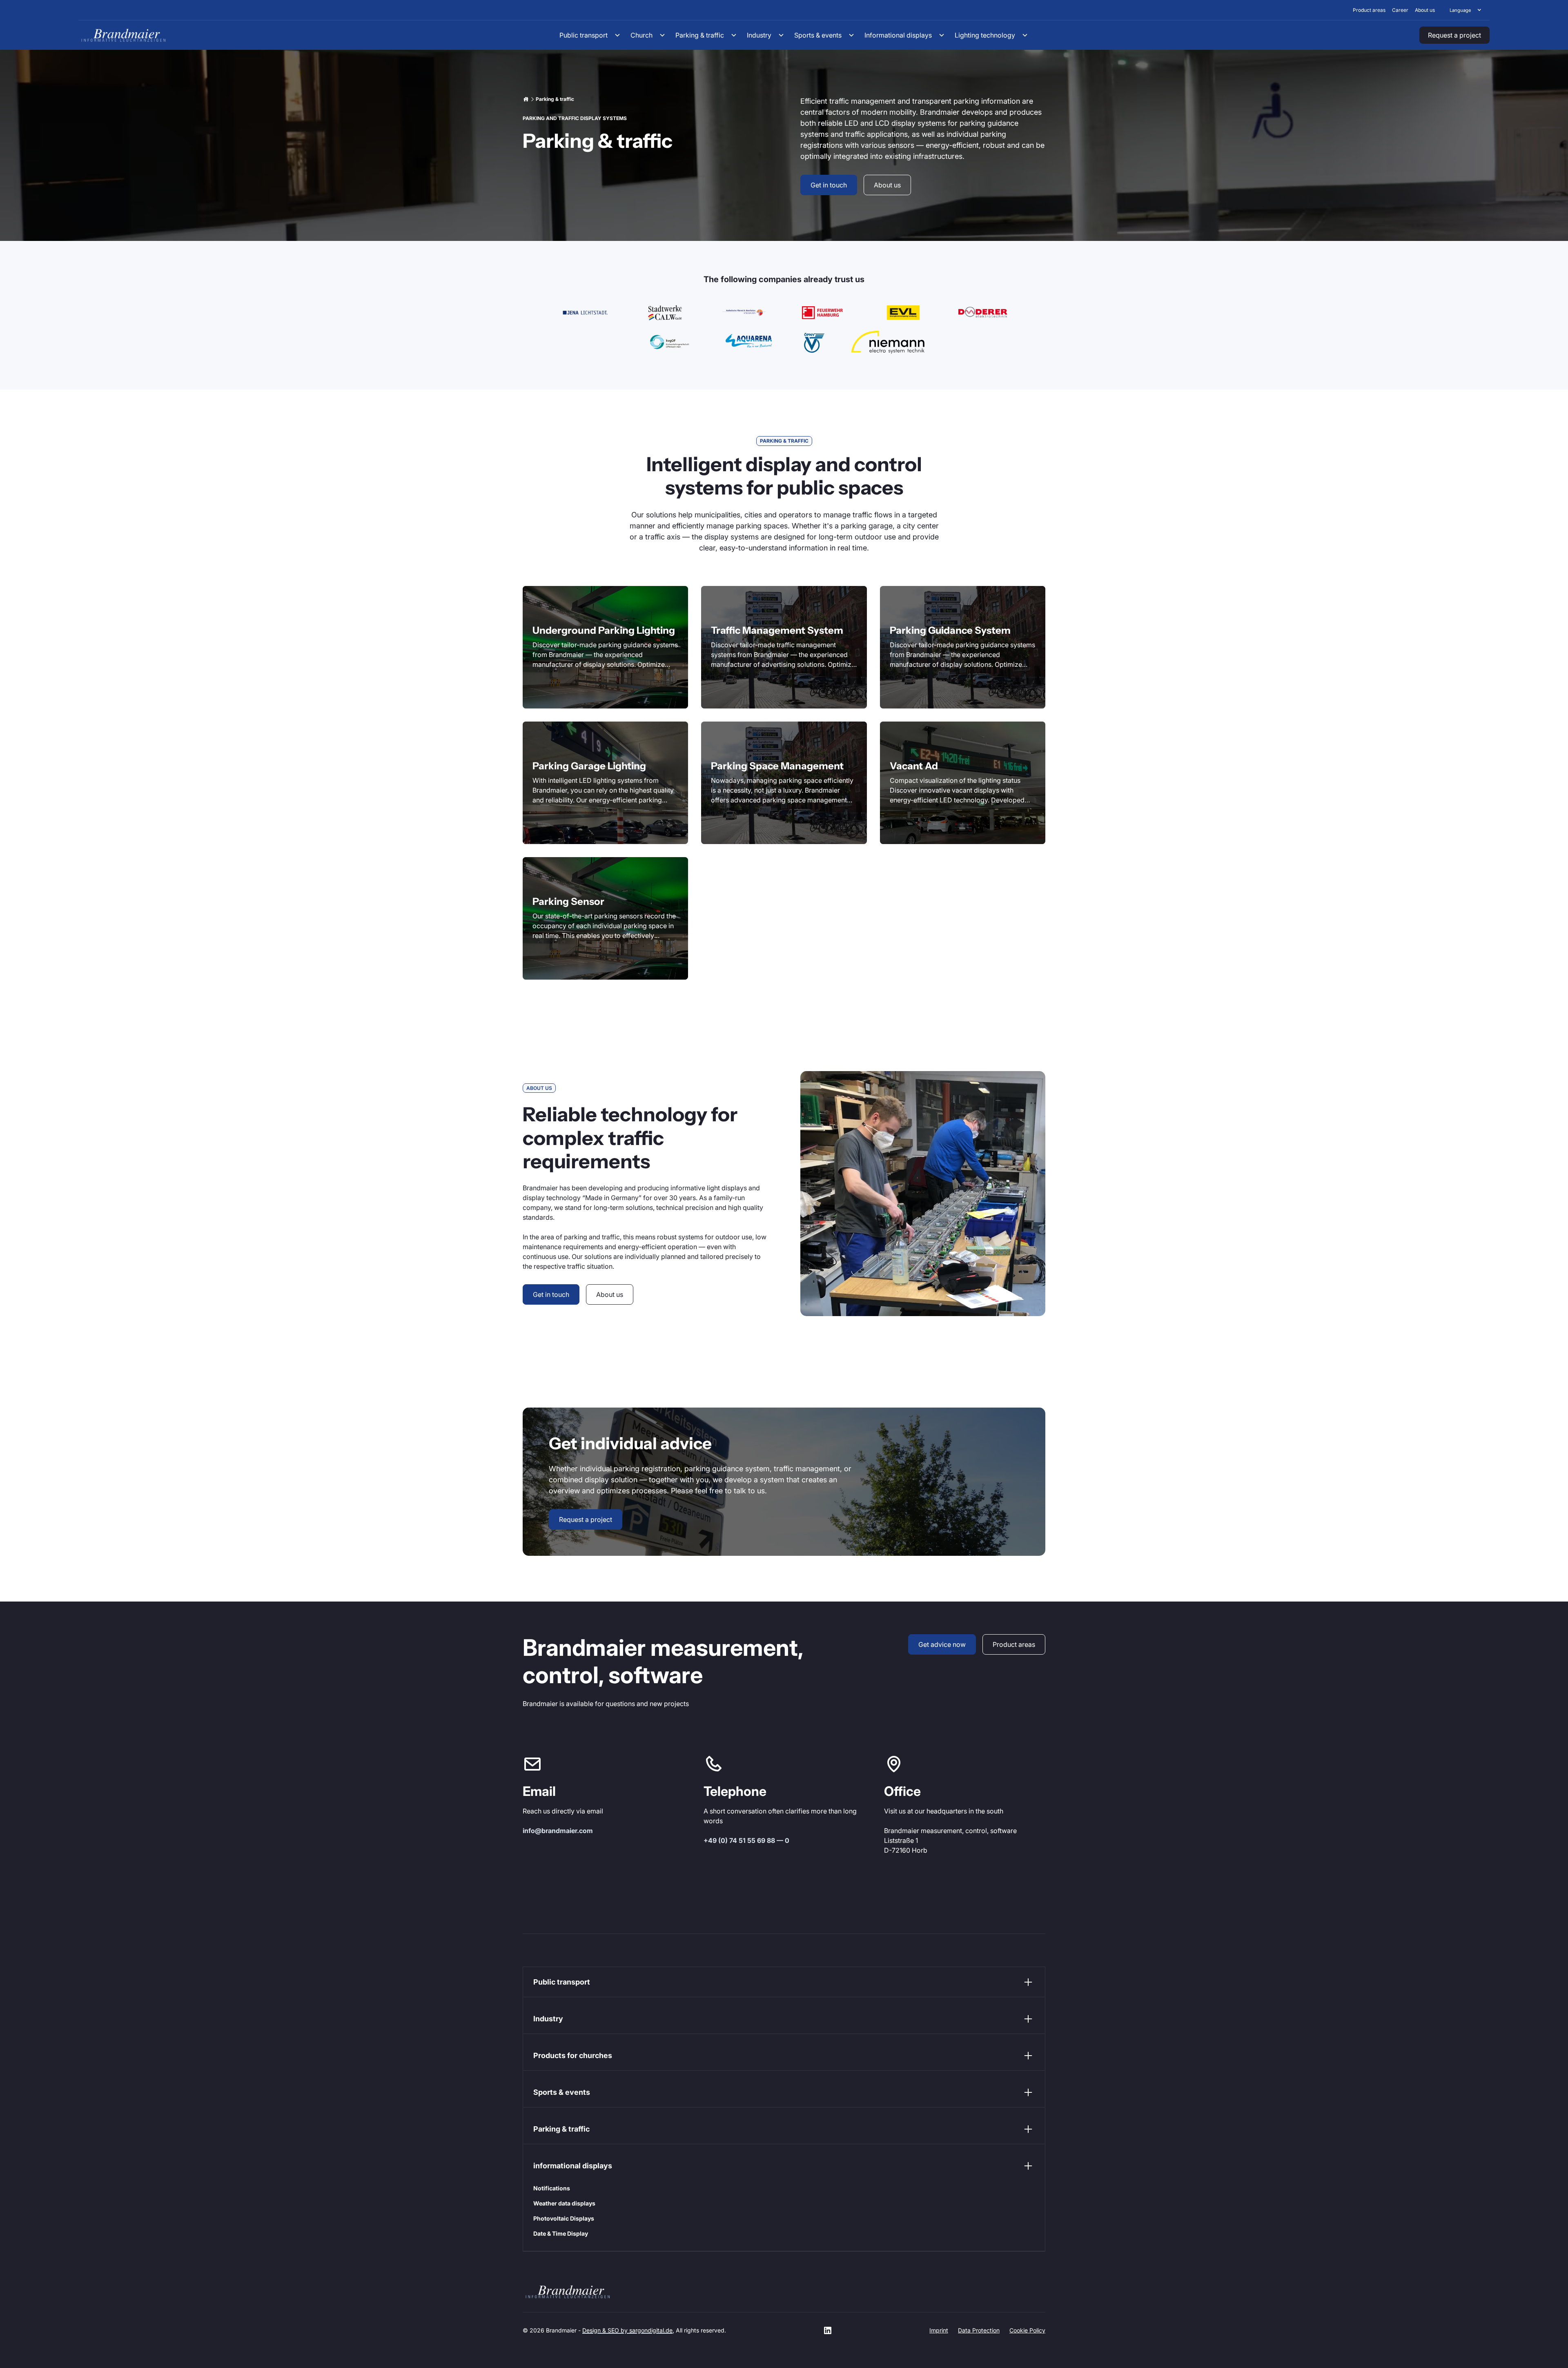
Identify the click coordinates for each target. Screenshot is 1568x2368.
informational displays (573, 2166)
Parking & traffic (561, 2129)
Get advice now (942, 1644)
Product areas (1014, 1644)
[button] (1466, 10)
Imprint (939, 2330)
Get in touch (829, 185)
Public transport (562, 1982)
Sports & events (562, 2092)
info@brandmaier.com (558, 1831)
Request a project (1454, 35)
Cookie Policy (1027, 2330)
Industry (548, 2019)
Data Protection (979, 2330)
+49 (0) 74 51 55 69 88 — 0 (746, 1840)
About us (887, 185)
